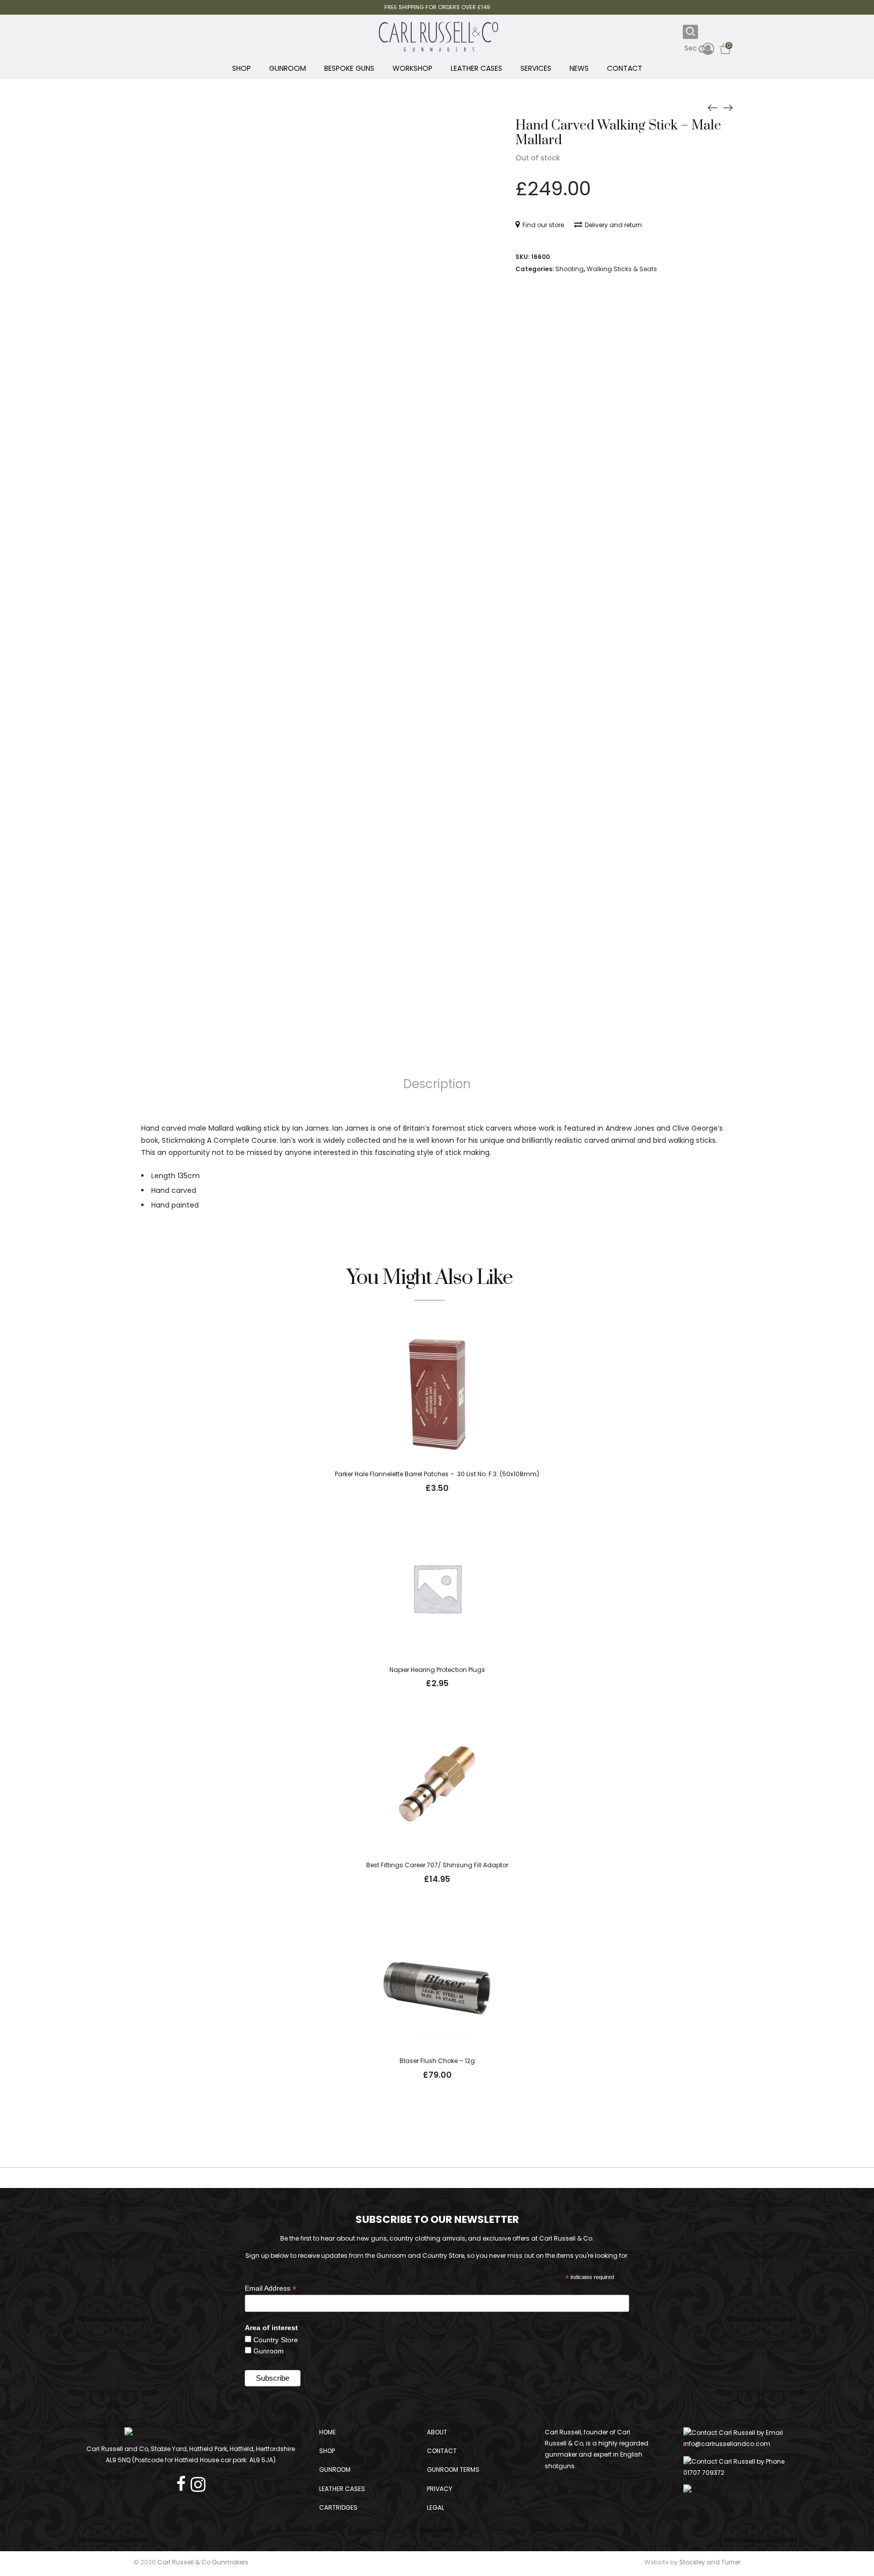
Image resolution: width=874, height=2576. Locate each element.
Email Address (271, 2288)
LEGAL (435, 2507)
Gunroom (269, 2351)
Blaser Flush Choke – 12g (437, 2061)
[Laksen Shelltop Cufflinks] (713, 107)
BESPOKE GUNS (349, 68)
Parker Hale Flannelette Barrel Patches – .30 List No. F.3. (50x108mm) (437, 1474)
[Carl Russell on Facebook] (184, 2481)
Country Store (276, 2340)
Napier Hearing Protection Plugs (437, 1670)
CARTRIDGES (338, 2507)
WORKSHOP (412, 68)
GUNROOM (288, 68)
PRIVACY (440, 2489)
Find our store (543, 225)
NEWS (579, 68)
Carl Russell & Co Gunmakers (203, 2562)
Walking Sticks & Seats (622, 269)
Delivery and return (613, 225)
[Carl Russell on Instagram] (198, 2481)
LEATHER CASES (476, 68)
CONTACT (625, 68)
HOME (327, 2432)
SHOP (242, 68)
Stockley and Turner (710, 2562)
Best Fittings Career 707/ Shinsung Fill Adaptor (437, 1865)
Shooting (570, 269)
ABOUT (437, 2432)
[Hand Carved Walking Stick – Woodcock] (728, 107)
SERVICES (536, 68)
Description (437, 1084)
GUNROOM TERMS (453, 2470)
